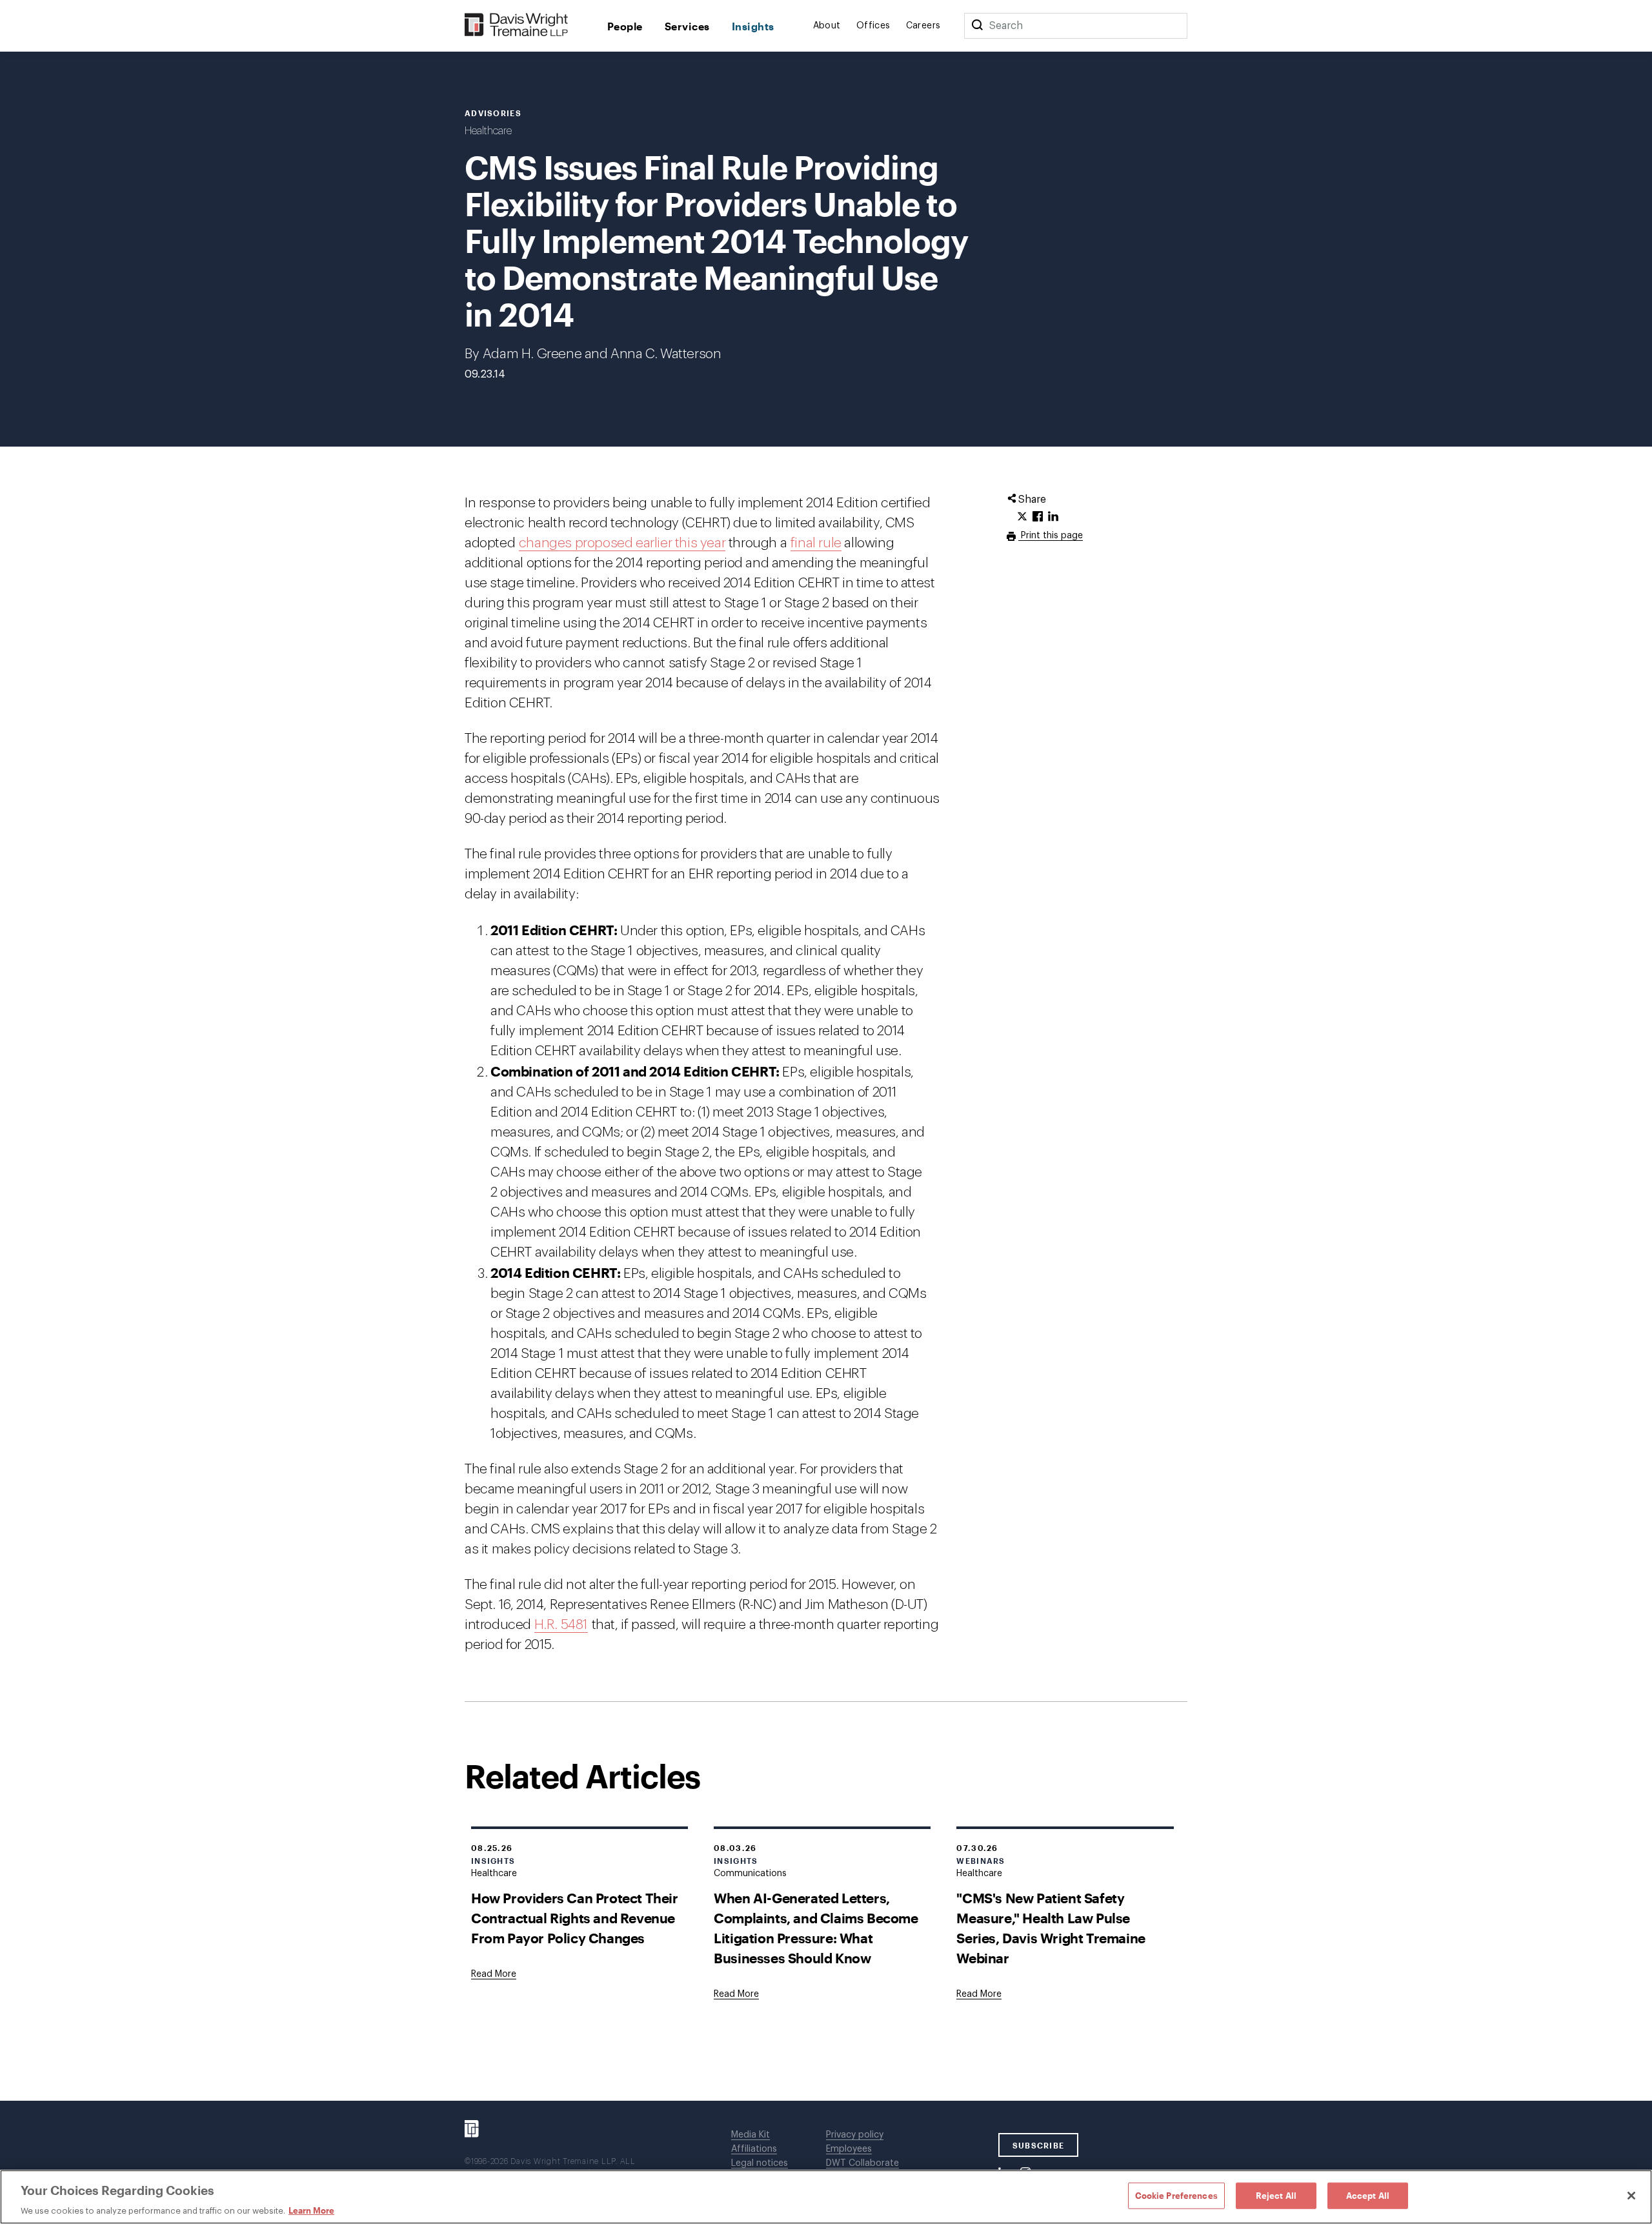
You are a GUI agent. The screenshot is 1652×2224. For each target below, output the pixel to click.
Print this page (1051, 536)
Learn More (311, 2210)
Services (687, 26)
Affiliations (754, 2149)
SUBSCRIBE (1039, 2145)
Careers (923, 26)
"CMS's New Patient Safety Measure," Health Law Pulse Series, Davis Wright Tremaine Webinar (1051, 1928)
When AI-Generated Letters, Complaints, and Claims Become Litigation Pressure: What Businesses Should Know (816, 1928)
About (827, 26)
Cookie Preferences (1176, 2195)
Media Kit (750, 2135)
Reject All (1276, 2195)
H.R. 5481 (561, 1625)
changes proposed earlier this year (622, 543)
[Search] (977, 26)
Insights (753, 26)
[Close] (1631, 2196)
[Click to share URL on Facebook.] (1038, 517)
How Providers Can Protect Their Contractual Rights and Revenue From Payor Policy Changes (575, 1918)
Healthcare (488, 131)
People (625, 26)
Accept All (1368, 2195)
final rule (816, 543)
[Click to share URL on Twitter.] (1022, 517)
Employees (849, 2149)
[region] (826, 2197)
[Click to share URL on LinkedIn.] (1053, 517)
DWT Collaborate (862, 2163)
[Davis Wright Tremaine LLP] (517, 25)
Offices (873, 26)
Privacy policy (855, 2135)
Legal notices (760, 2163)
